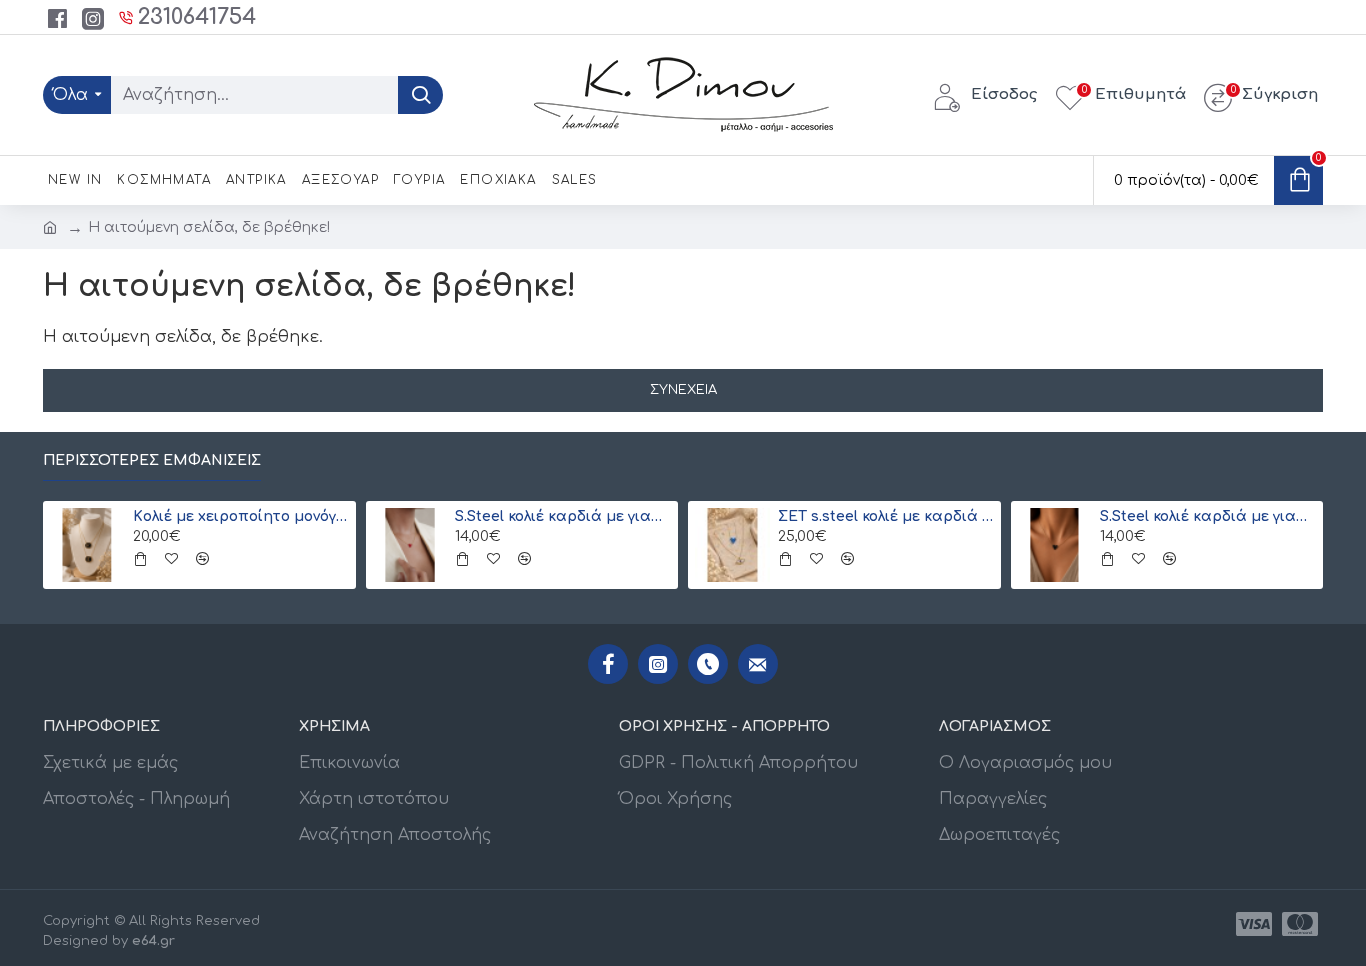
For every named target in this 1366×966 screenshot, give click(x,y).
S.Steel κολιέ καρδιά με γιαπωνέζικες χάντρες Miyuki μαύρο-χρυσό (1208, 516)
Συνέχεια (683, 390)
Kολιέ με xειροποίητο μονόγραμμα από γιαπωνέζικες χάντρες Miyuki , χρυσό (241, 516)
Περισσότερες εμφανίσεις (152, 460)
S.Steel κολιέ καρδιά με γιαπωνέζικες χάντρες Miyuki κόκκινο (563, 516)
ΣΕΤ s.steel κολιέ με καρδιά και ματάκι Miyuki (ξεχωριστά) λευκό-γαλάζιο (886, 516)
